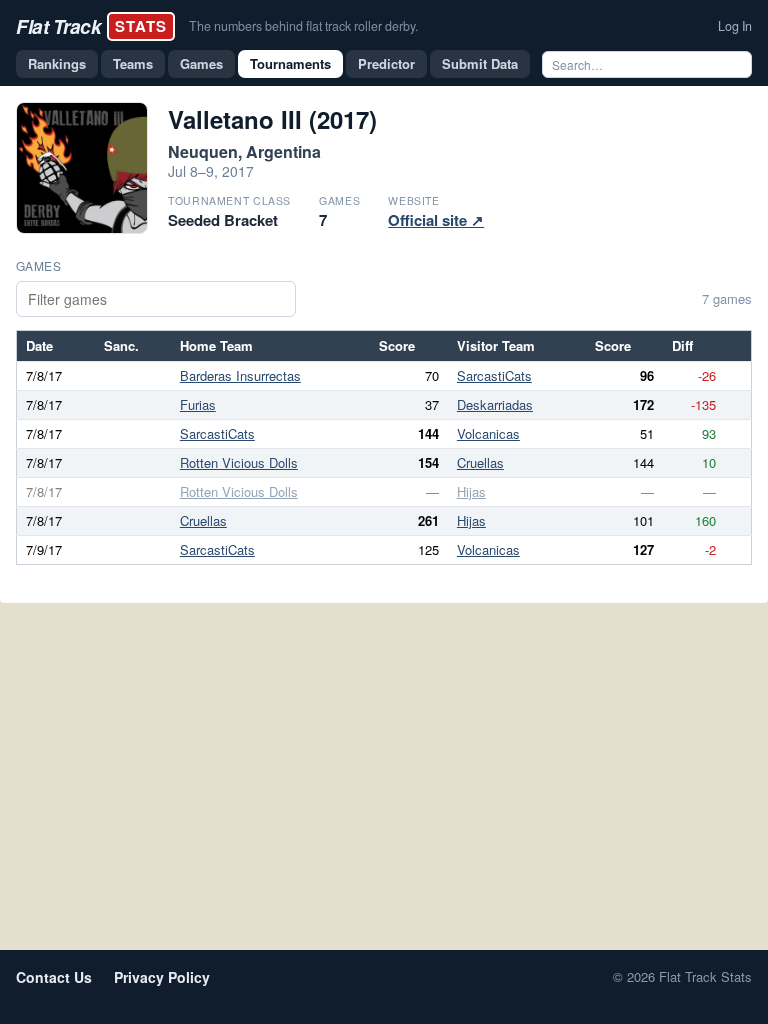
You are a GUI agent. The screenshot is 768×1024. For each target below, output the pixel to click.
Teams (133, 63)
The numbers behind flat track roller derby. (303, 26)
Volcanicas (488, 433)
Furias (198, 404)
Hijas (471, 491)
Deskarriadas (495, 404)
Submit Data (480, 63)
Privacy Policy (162, 977)
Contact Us (54, 977)
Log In (735, 26)
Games (201, 63)
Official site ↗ (436, 220)
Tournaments (290, 63)
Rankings (57, 63)
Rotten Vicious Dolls (239, 462)
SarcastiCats (494, 375)
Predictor (386, 63)
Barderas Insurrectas (240, 375)
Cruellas (480, 462)
